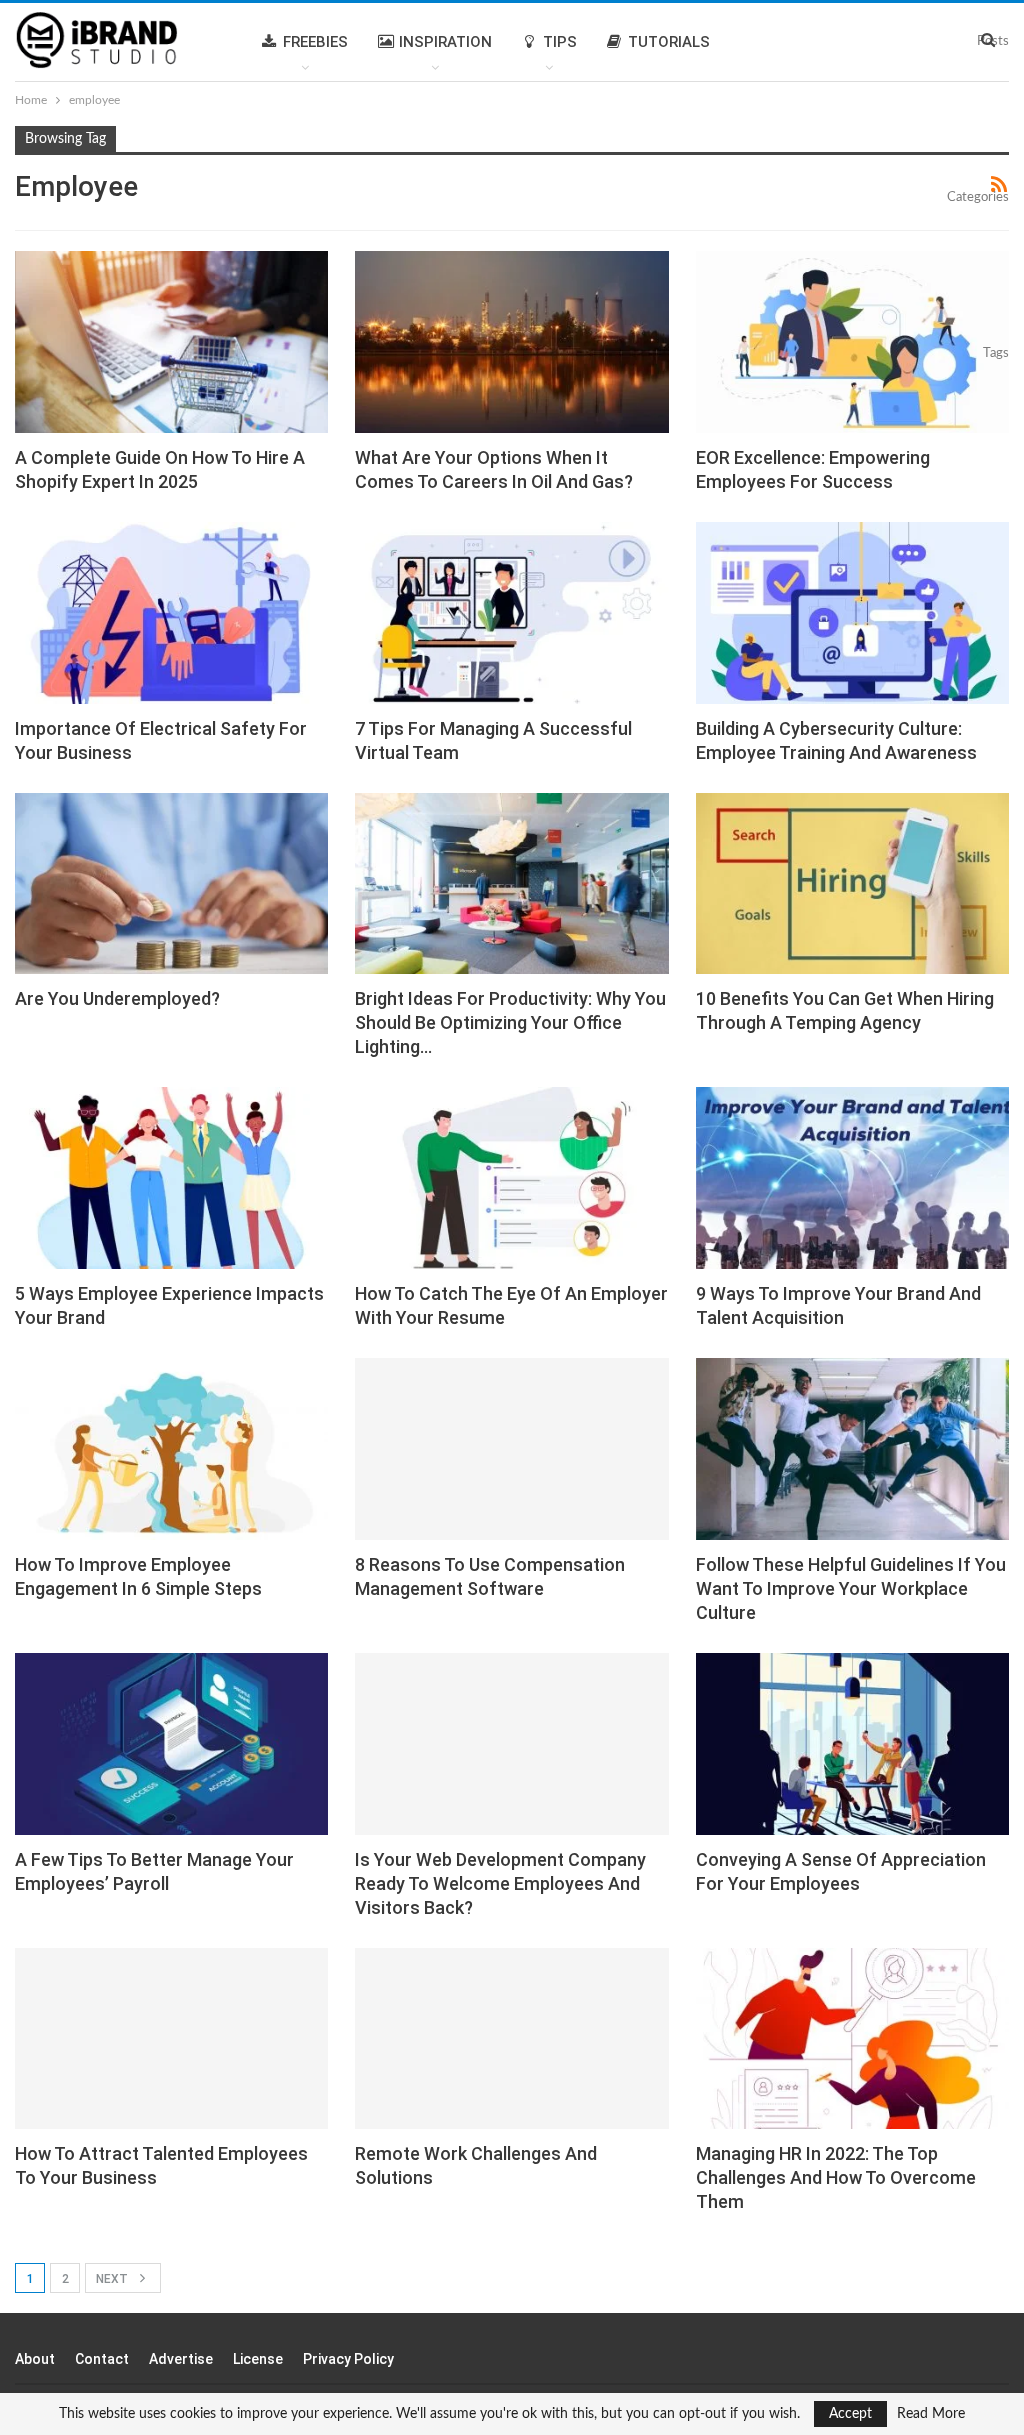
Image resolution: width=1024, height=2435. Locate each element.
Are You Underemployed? (117, 998)
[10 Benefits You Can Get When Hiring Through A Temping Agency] (852, 884)
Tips (560, 42)
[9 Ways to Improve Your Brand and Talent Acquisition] (852, 1178)
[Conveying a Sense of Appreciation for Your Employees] (852, 1744)
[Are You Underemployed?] (171, 884)
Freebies (315, 42)
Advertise (181, 2359)
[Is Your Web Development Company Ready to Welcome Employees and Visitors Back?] (511, 1744)
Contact (102, 2359)
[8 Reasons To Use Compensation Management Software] (511, 1449)
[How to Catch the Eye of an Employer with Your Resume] (511, 1178)
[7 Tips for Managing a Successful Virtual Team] (511, 613)
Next (113, 2279)
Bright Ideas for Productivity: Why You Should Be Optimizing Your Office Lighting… (510, 1022)
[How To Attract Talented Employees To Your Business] (171, 2039)
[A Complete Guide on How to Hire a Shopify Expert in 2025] (171, 342)
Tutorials (669, 42)
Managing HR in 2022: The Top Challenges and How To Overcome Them (836, 2177)
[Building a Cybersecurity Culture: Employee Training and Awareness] (852, 613)
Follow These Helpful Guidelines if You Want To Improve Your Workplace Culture (851, 1588)
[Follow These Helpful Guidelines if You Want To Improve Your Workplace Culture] (852, 1449)
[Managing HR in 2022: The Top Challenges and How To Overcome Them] (852, 2039)
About (35, 2359)
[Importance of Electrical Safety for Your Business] (171, 613)
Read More (931, 2414)
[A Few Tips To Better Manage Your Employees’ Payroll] (171, 1744)
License (258, 2359)
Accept (850, 2414)
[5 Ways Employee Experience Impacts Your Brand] (171, 1178)
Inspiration (445, 42)
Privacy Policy (348, 2359)
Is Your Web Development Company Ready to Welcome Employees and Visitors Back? (500, 1883)
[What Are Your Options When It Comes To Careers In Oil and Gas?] (511, 342)
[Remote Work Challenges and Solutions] (511, 2039)
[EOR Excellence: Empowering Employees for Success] (852, 342)
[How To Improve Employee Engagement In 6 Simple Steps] (171, 1449)
